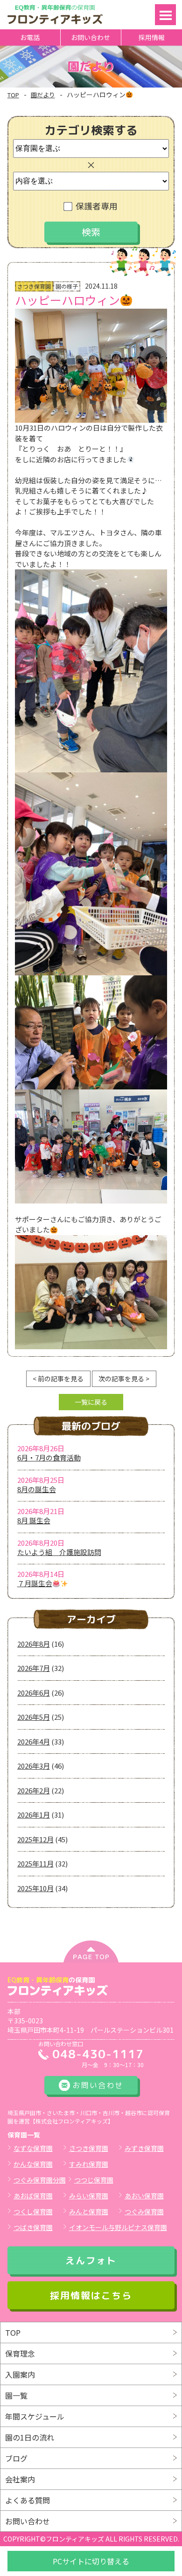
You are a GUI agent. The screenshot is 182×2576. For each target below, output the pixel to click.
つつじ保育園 (94, 2180)
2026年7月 (34, 1668)
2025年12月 (35, 1839)
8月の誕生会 (37, 1489)
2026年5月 (34, 1717)
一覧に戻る (91, 1402)
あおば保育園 (33, 2196)
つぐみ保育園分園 (40, 2180)
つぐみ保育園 (144, 2211)
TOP (13, 95)
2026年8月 (34, 1644)
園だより (43, 95)
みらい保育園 (89, 2196)
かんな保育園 (33, 2164)
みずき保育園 (144, 2148)
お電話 (30, 37)
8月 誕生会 (34, 1520)
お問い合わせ (91, 37)
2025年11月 (35, 1863)
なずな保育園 (33, 2148)
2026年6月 (34, 1693)
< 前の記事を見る (58, 1379)
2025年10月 (35, 1888)
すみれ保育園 (89, 2164)
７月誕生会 (35, 1583)
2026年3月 (34, 1766)
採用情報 (152, 37)
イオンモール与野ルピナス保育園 (118, 2227)
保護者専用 (97, 206)
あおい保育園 (144, 2196)
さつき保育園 (89, 2148)
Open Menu (165, 15)
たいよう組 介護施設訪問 (59, 1552)
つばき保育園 (33, 2227)
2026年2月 (34, 1790)
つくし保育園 (33, 2211)
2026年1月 (34, 1815)
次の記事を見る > (124, 1379)
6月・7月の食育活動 (49, 1457)
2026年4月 (34, 1741)
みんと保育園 (89, 2211)
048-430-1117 (98, 2054)
